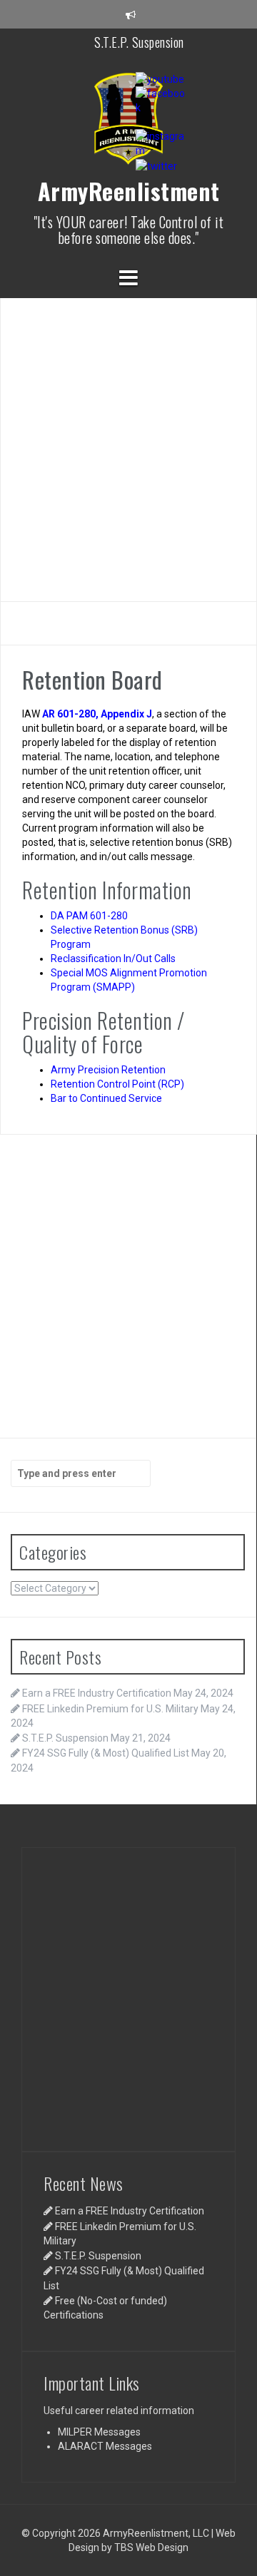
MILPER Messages (99, 2432)
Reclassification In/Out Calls (113, 959)
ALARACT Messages (105, 2446)
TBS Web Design (151, 2547)
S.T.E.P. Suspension (139, 32)
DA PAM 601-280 (89, 916)
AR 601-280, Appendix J (97, 714)
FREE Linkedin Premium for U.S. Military (110, 1709)
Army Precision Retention (108, 1070)
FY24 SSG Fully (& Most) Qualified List (106, 1753)
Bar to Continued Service (106, 1098)
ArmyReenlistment (129, 191)
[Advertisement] (128, 448)
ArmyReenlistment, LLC (156, 2533)
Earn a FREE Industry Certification (97, 1693)
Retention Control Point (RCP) (117, 1084)
